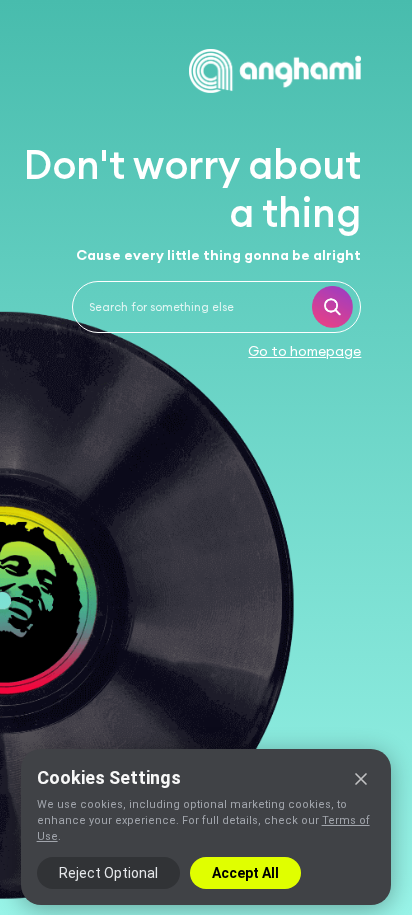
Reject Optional (108, 873)
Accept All (245, 873)
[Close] (361, 779)
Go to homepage (304, 351)
